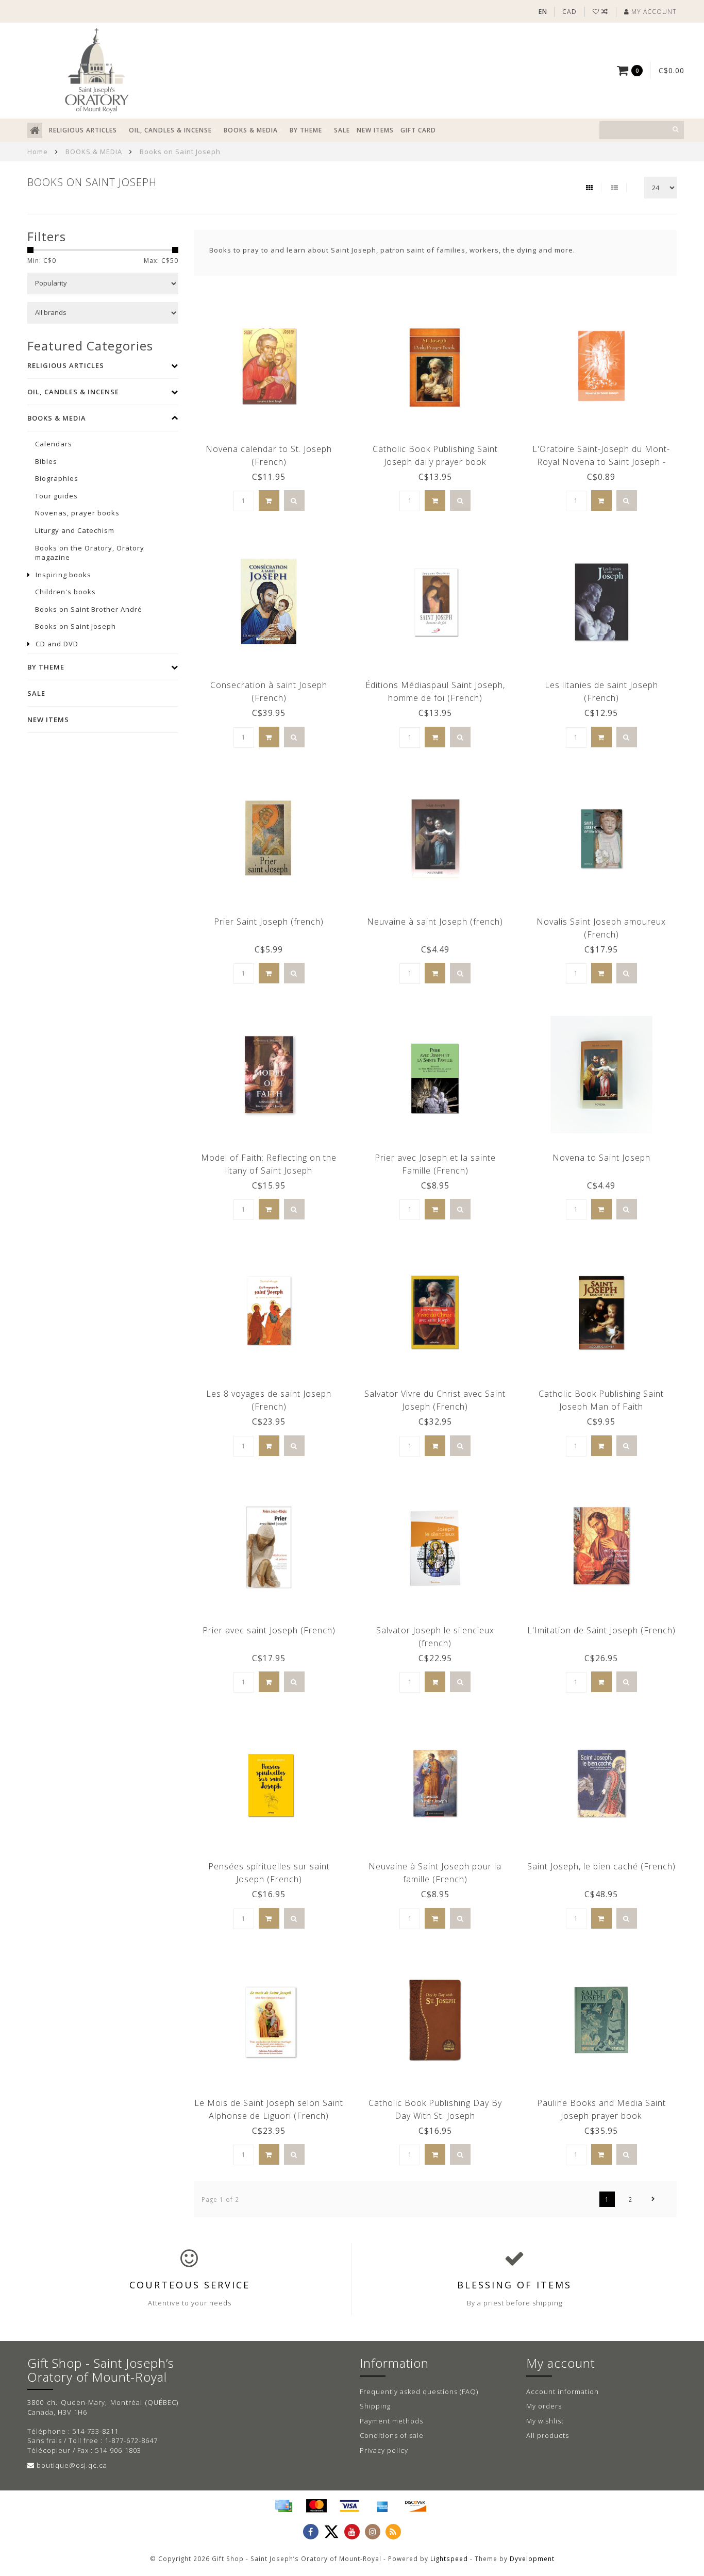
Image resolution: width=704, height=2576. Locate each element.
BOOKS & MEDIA (251, 130)
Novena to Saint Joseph (601, 1158)
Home (38, 152)
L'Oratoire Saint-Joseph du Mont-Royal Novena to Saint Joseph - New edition (601, 462)
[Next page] (653, 2199)
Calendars (54, 444)
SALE (342, 130)
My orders (544, 2406)
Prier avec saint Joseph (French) (269, 1630)
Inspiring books (63, 575)
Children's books (65, 592)
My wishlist (545, 2421)
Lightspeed (449, 2558)
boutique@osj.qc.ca (72, 2465)
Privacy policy (384, 2450)
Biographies (57, 478)
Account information (563, 2391)
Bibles (46, 461)
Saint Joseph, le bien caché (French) (601, 1866)
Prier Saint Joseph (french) (269, 922)
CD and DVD (57, 644)
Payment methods (391, 2421)
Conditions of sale (392, 2435)
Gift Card (418, 130)
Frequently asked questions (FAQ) (419, 2391)
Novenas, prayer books (77, 513)
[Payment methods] (283, 2506)
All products (548, 2435)
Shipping (375, 2406)
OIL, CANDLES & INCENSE (170, 130)
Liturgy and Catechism (75, 530)
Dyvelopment (532, 2558)
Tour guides (56, 496)
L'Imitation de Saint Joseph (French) (601, 1630)
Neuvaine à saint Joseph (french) (435, 922)
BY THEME (306, 130)
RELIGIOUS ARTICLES (83, 130)
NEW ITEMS (375, 130)
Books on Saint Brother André (89, 609)
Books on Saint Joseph (76, 626)
